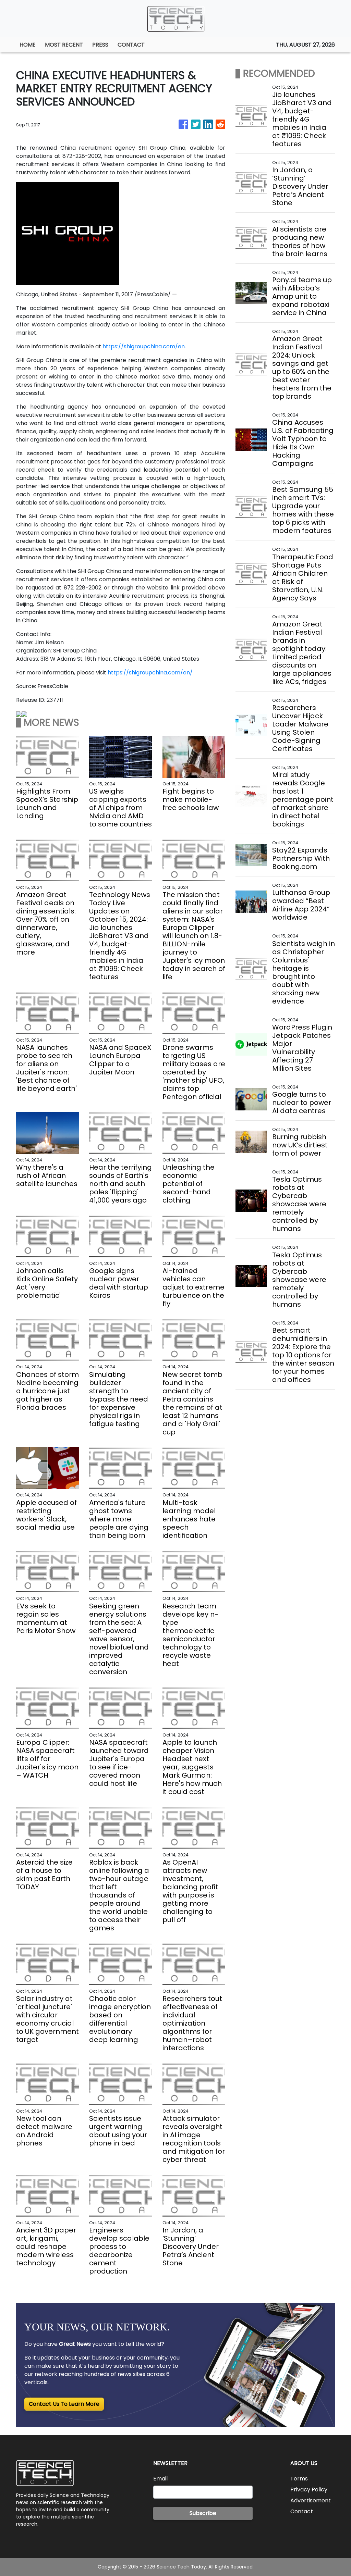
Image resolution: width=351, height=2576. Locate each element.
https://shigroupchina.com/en (144, 346)
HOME (28, 45)
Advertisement (311, 2500)
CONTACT (131, 45)
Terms (299, 2479)
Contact (302, 2511)
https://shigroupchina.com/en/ (150, 673)
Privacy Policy (309, 2490)
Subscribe (203, 2513)
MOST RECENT (64, 45)
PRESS (100, 45)
